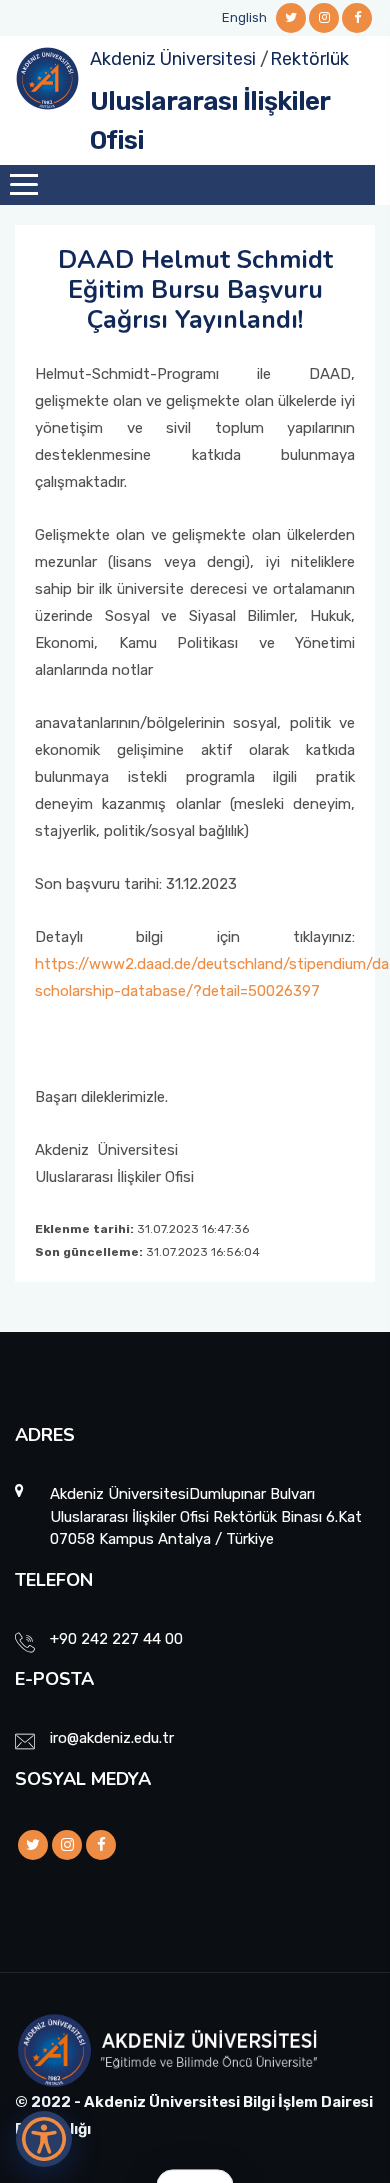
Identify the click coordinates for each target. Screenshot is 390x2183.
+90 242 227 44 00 (116, 1639)
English (244, 17)
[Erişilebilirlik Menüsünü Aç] (44, 2139)
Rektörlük (309, 59)
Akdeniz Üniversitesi (173, 59)
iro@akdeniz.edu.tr (112, 1738)
